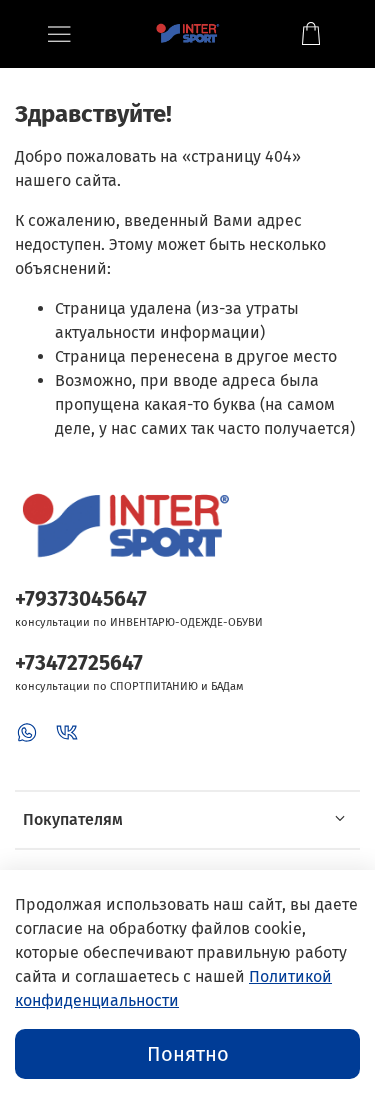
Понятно (188, 1054)
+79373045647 (81, 599)
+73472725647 (79, 663)
